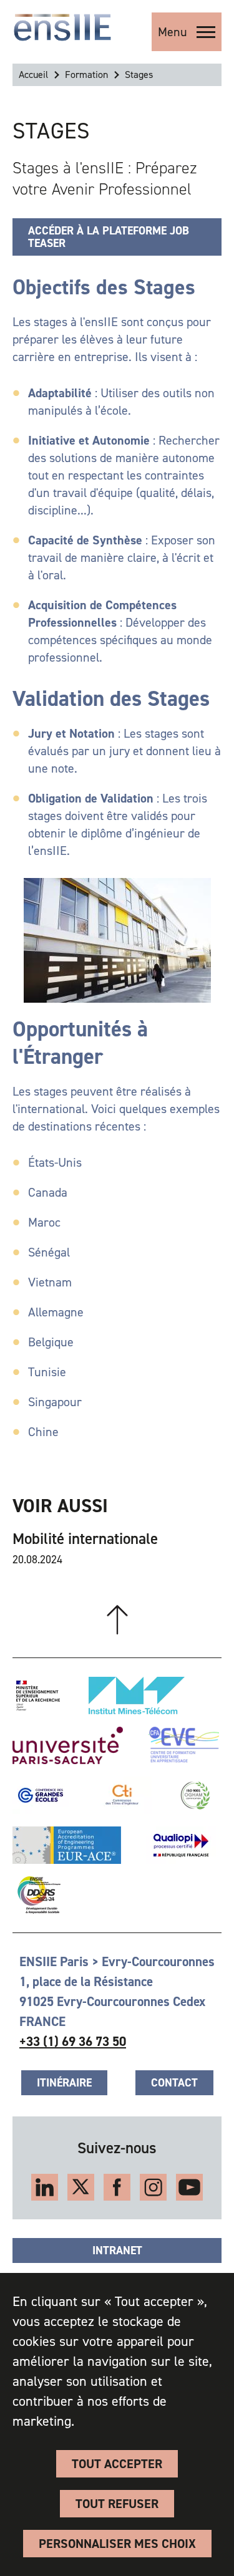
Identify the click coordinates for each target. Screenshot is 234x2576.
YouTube (189, 2187)
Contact (174, 2083)
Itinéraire (64, 2083)
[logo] (62, 27)
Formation (86, 75)
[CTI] (123, 1795)
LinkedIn (45, 2187)
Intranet (117, 2250)
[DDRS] (37, 1895)
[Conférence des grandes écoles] (41, 1795)
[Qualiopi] (181, 1845)
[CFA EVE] (183, 1745)
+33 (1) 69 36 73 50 (73, 2042)
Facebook (117, 2187)
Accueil (33, 75)
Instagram (153, 2187)
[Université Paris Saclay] (68, 1745)
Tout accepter (117, 2464)
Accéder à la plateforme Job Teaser (109, 237)
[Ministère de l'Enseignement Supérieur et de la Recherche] (38, 1696)
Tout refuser (117, 2504)
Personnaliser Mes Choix (117, 2544)
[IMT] (137, 1696)
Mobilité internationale (85, 1539)
